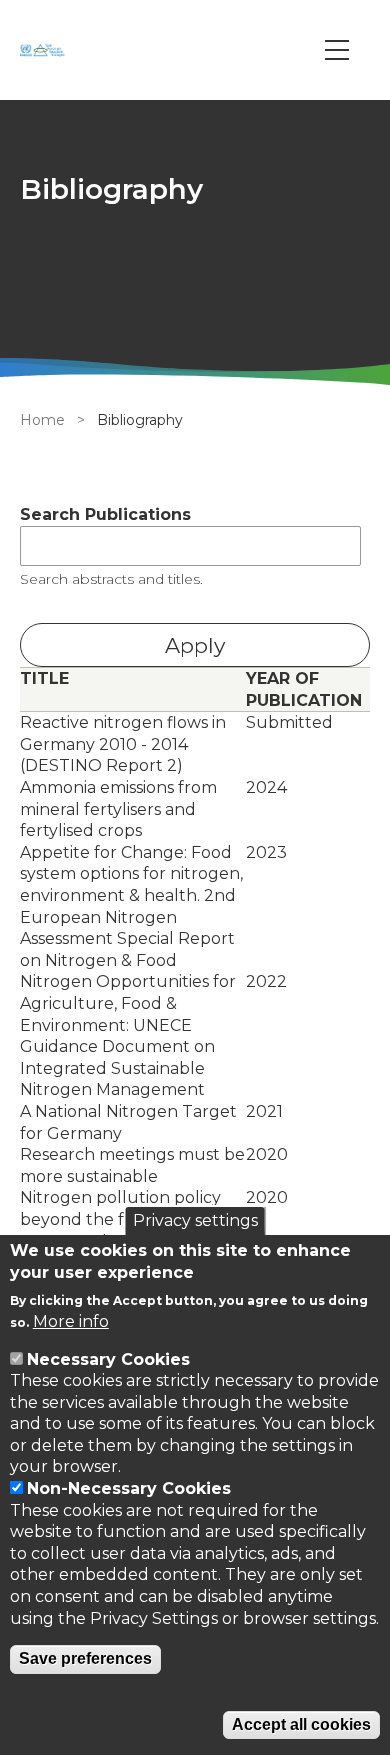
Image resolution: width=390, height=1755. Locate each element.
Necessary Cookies (108, 1359)
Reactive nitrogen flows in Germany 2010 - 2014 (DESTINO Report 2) (123, 744)
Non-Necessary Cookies (129, 1488)
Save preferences (85, 1658)
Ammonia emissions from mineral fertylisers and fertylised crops (118, 809)
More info (71, 1321)
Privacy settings (195, 1220)
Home (42, 420)
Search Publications (105, 514)
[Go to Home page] (45, 50)
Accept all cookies (301, 1724)
